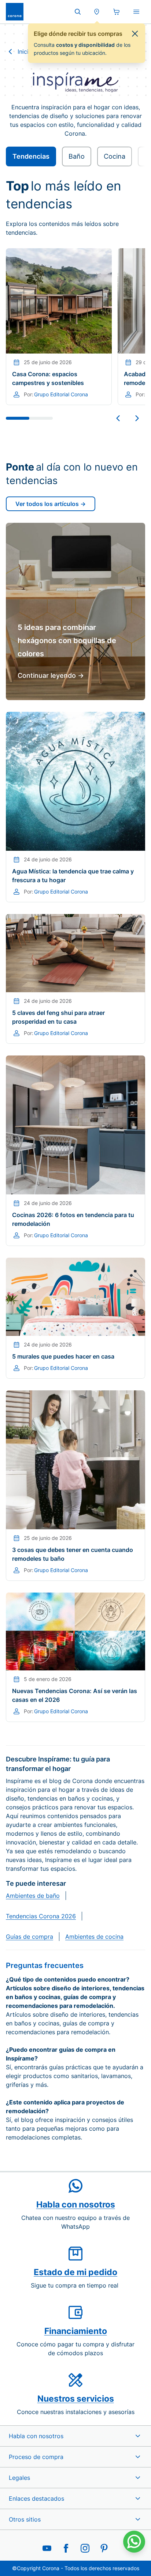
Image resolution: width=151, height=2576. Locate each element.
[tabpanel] (75, 944)
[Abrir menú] (136, 12)
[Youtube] (47, 2548)
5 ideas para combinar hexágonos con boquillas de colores (67, 641)
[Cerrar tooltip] (135, 34)
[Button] (118, 418)
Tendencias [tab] (31, 156)
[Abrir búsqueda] (78, 12)
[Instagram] (85, 2548)
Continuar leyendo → (51, 675)
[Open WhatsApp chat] (134, 2542)
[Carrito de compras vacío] (117, 12)
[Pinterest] (104, 2548)
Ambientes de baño (33, 1896)
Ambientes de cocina (94, 1937)
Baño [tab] (77, 156)
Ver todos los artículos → (51, 504)
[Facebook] (66, 2548)
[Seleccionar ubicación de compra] (97, 12)
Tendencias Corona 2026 (41, 1916)
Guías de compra (30, 1937)
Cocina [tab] (115, 156)
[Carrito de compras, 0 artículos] (117, 12)
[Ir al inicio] (15, 12)
